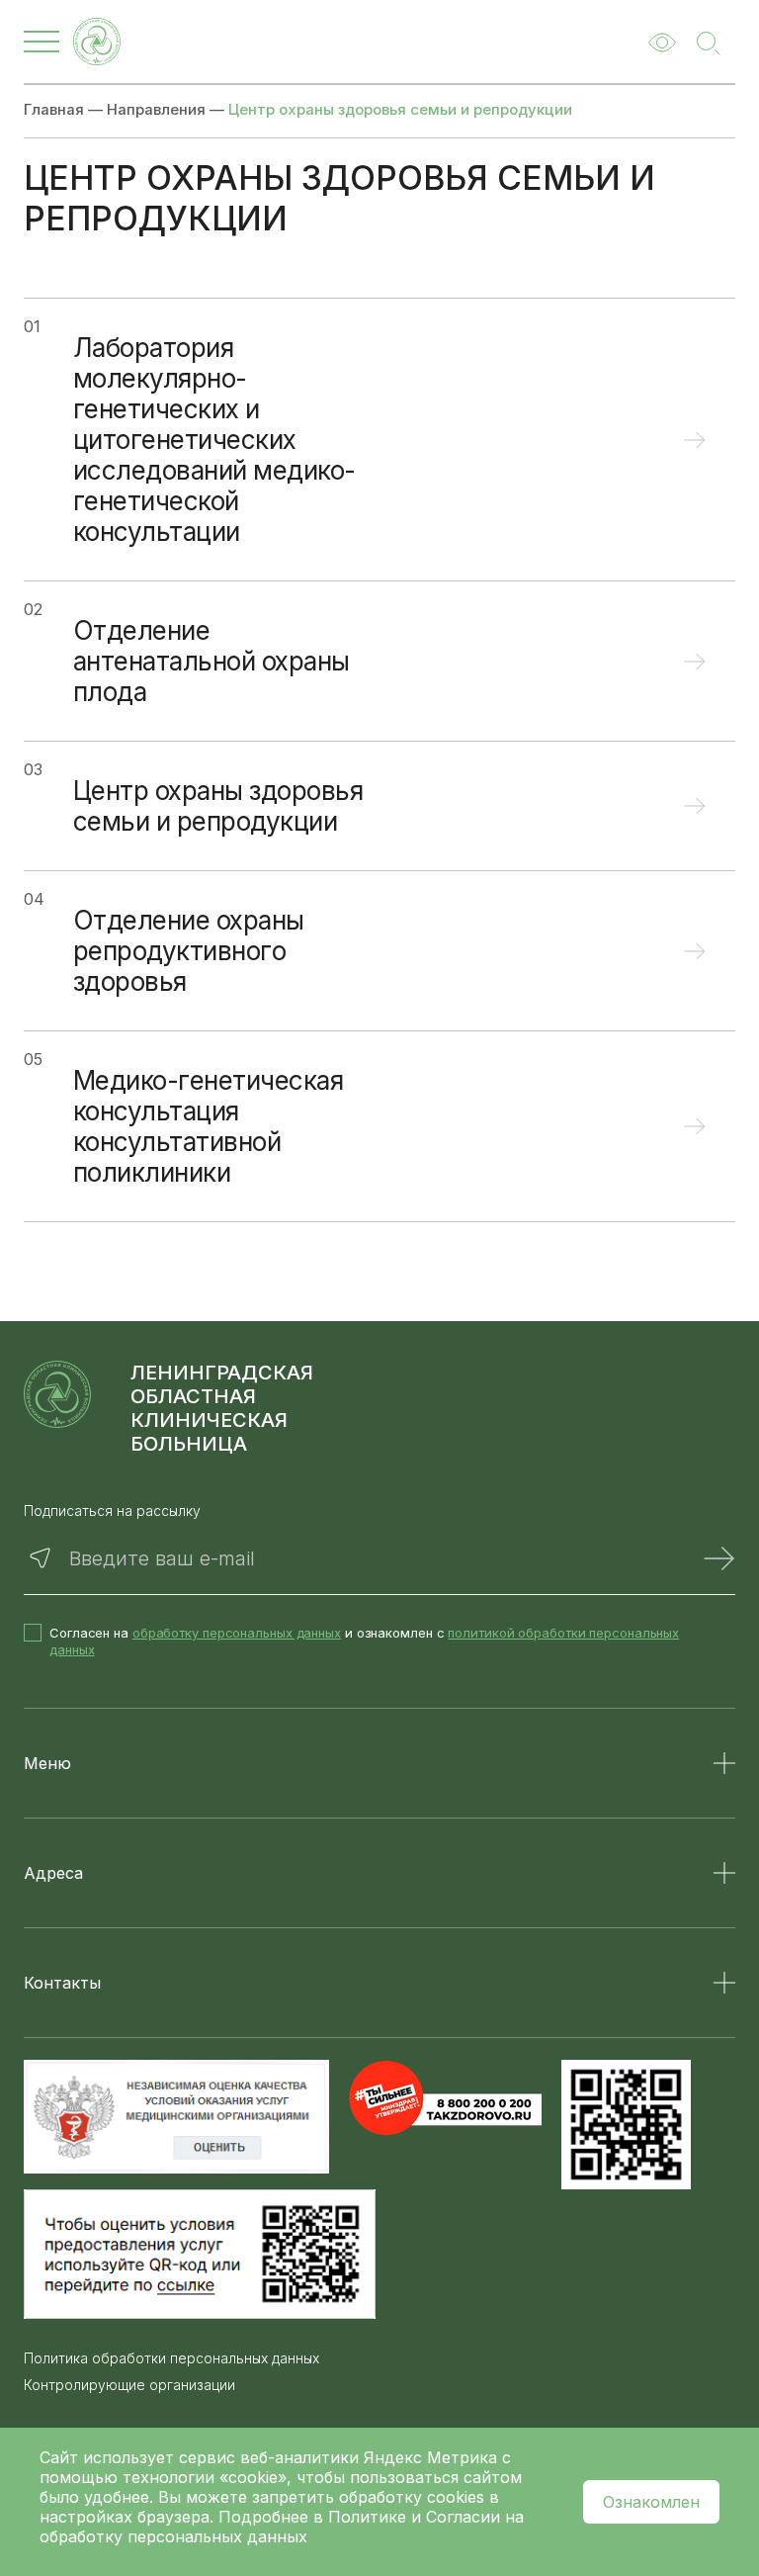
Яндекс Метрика (433, 2457)
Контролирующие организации (129, 2385)
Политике (367, 2517)
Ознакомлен (651, 2502)
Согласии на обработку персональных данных (282, 2527)
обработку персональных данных (237, 1633)
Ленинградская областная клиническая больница (222, 1408)
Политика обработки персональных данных (171, 2358)
